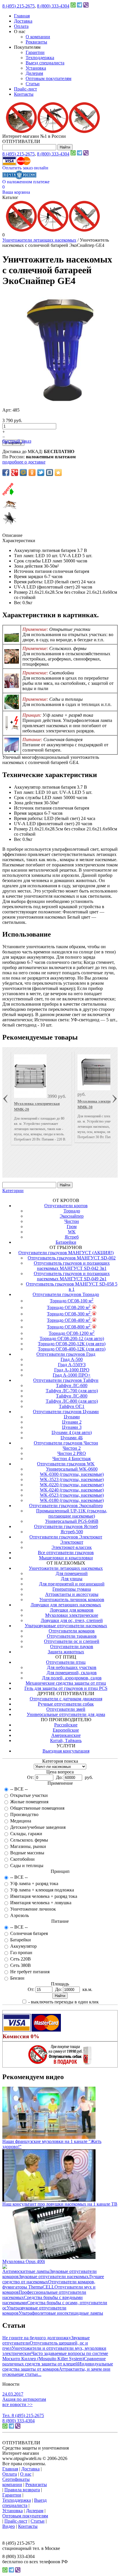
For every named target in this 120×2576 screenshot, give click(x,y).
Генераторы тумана (72, 1589)
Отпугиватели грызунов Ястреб (66, 1526)
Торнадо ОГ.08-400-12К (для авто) (72, 1349)
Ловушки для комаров (72, 1610)
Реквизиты (36, 42)
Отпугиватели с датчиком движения (66, 1699)
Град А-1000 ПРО (72, 1370)
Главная (22, 16)
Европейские (66, 1730)
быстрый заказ (17, 441)
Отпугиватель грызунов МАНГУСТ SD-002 (72, 1258)
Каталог (10, 197)
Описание (12, 535)
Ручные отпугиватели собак (66, 1704)
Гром (72, 1227)
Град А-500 (72, 1359)
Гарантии (35, 52)
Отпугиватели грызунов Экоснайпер (66, 1506)
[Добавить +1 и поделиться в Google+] (15, 473)
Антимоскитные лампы (26, 2271)
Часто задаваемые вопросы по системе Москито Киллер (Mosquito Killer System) (55, 2356)
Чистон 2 (72, 1448)
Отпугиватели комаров (72, 1631)
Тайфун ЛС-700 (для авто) (72, 1391)
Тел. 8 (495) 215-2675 (23, 2415)
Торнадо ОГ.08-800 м (69, 1327)
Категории (13, 1191)
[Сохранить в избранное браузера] (58, 473)
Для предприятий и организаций (72, 1584)
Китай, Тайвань (66, 1740)
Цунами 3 (72, 1427)
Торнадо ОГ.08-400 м (69, 1320)
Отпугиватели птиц (66, 1662)
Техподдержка (40, 58)
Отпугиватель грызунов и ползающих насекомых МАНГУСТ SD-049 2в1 (72, 1276)
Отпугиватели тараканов (72, 1636)
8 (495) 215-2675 (18, 6)
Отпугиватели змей (66, 1709)
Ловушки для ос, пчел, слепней (72, 1620)
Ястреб (72, 1237)
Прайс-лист (25, 89)
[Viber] (86, 6)
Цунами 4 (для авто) (72, 1432)
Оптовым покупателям (48, 78)
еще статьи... (29, 2374)
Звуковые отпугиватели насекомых (54, 2277)
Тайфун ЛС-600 (72, 1385)
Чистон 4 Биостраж (72, 1459)
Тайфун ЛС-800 (72, 1396)
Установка (36, 68)
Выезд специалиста (45, 63)
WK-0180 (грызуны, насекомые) (72, 1500)
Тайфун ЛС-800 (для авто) (72, 1401)
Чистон (72, 1221)
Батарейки (66, 1242)
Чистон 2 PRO (72, 1453)
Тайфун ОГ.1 (72, 1406)
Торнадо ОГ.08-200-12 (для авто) (72, 1338)
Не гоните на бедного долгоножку (37, 2338)
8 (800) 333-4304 (53, 6)
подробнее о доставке (24, 462)
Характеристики (19, 541)
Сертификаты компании (16, 2482)
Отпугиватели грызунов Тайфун (66, 1380)
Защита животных (66, 1652)
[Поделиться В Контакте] (50, 473)
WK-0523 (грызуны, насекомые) (72, 1495)
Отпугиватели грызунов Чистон (66, 1443)
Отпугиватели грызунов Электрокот (66, 1537)
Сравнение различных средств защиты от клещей (54, 2361)
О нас (26, 2474)
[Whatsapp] (73, 6)
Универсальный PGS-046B (72, 1521)
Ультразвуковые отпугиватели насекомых (66, 1626)
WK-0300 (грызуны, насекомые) (72, 1474)
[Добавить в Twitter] (41, 473)
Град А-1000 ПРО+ (72, 1375)
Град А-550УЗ (72, 1365)
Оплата (21, 26)
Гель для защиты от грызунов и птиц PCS (66, 1688)
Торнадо (72, 1211)
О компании (38, 37)
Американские (66, 1735)
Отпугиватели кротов (66, 1206)
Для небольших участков (72, 1667)
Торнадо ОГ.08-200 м (69, 1307)
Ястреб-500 (72, 1532)
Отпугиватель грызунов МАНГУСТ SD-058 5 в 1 (72, 1287)
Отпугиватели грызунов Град (66, 1354)
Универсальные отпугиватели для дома (66, 1714)
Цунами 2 (72, 1422)
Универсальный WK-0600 (72, 1469)
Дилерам (34, 73)
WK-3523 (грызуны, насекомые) (72, 1479)
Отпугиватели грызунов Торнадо (66, 1294)
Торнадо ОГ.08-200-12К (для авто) (72, 1344)
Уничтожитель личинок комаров (72, 1600)
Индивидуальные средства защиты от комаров (58, 2366)
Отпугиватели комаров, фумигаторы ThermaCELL (49, 2284)
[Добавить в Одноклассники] (32, 473)
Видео (9, 2526)
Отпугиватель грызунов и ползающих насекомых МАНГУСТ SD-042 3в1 (72, 1266)
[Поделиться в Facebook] (6, 473)
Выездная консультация (66, 1751)
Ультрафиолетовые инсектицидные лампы (61, 2313)
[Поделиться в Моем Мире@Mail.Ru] (23, 473)
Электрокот (72, 1542)
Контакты (24, 94)
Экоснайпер (72, 1216)
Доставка (23, 21)
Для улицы (72, 1579)
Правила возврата (22, 2490)
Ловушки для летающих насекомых (66, 1605)
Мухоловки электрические (72, 1615)
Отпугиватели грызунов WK (66, 1464)
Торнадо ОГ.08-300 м (69, 1314)
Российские (66, 1725)
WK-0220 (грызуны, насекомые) (72, 1485)
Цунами (72, 1417)
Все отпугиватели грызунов (66, 1553)
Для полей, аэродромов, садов (72, 1678)
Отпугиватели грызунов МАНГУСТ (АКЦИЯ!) (66, 1253)
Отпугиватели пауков (72, 1647)
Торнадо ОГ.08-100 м (72, 1301)
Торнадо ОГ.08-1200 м (72, 1333)
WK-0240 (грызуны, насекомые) (72, 1490)
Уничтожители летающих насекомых (39, 240)
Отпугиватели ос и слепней (72, 1641)
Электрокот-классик (72, 1547)
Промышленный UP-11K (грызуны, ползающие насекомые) (72, 1513)
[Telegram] (80, 6)
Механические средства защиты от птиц (66, 1683)
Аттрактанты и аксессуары (72, 1594)
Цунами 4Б (72, 1438)
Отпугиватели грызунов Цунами (66, 1412)
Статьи (33, 84)
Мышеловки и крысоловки (66, 1558)
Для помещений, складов (72, 1673)
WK (72, 1232)
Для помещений (72, 1573)
